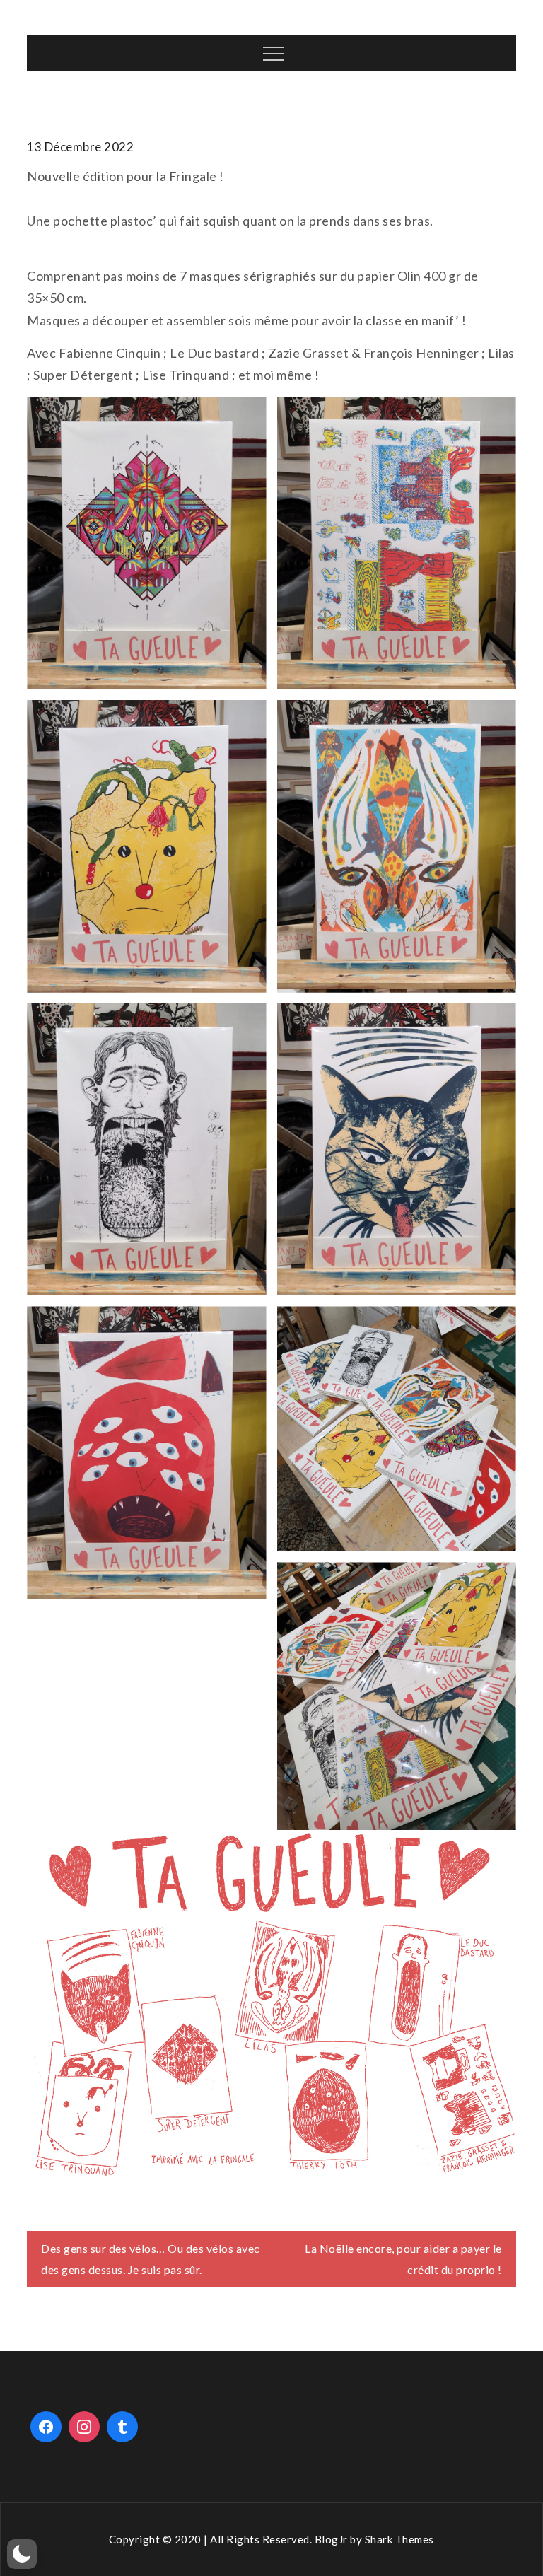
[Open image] (146, 543)
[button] (22, 2554)
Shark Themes (399, 2539)
